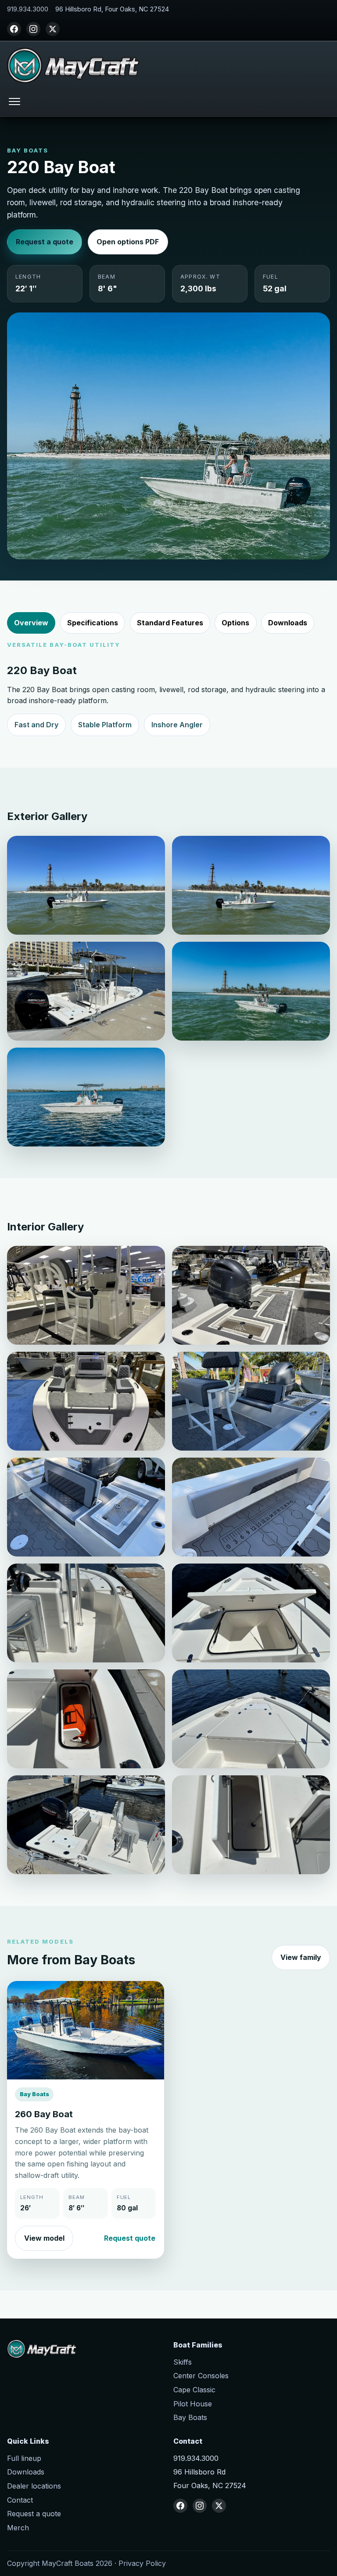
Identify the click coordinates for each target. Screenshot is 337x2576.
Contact (20, 2500)
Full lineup (24, 2458)
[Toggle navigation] (14, 101)
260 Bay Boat (44, 2114)
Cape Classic (194, 2390)
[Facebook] (14, 29)
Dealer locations (34, 2486)
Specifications (93, 623)
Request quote (130, 2238)
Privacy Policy (142, 2563)
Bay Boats (190, 2417)
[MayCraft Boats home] (73, 65)
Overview (31, 623)
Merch (18, 2528)
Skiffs (183, 2362)
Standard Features (170, 623)
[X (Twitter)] (53, 29)
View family (301, 1957)
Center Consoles (201, 2376)
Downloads (288, 623)
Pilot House (193, 2404)
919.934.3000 (28, 9)
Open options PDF (128, 242)
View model (44, 2238)
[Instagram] (33, 29)
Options (235, 623)
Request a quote (45, 242)
